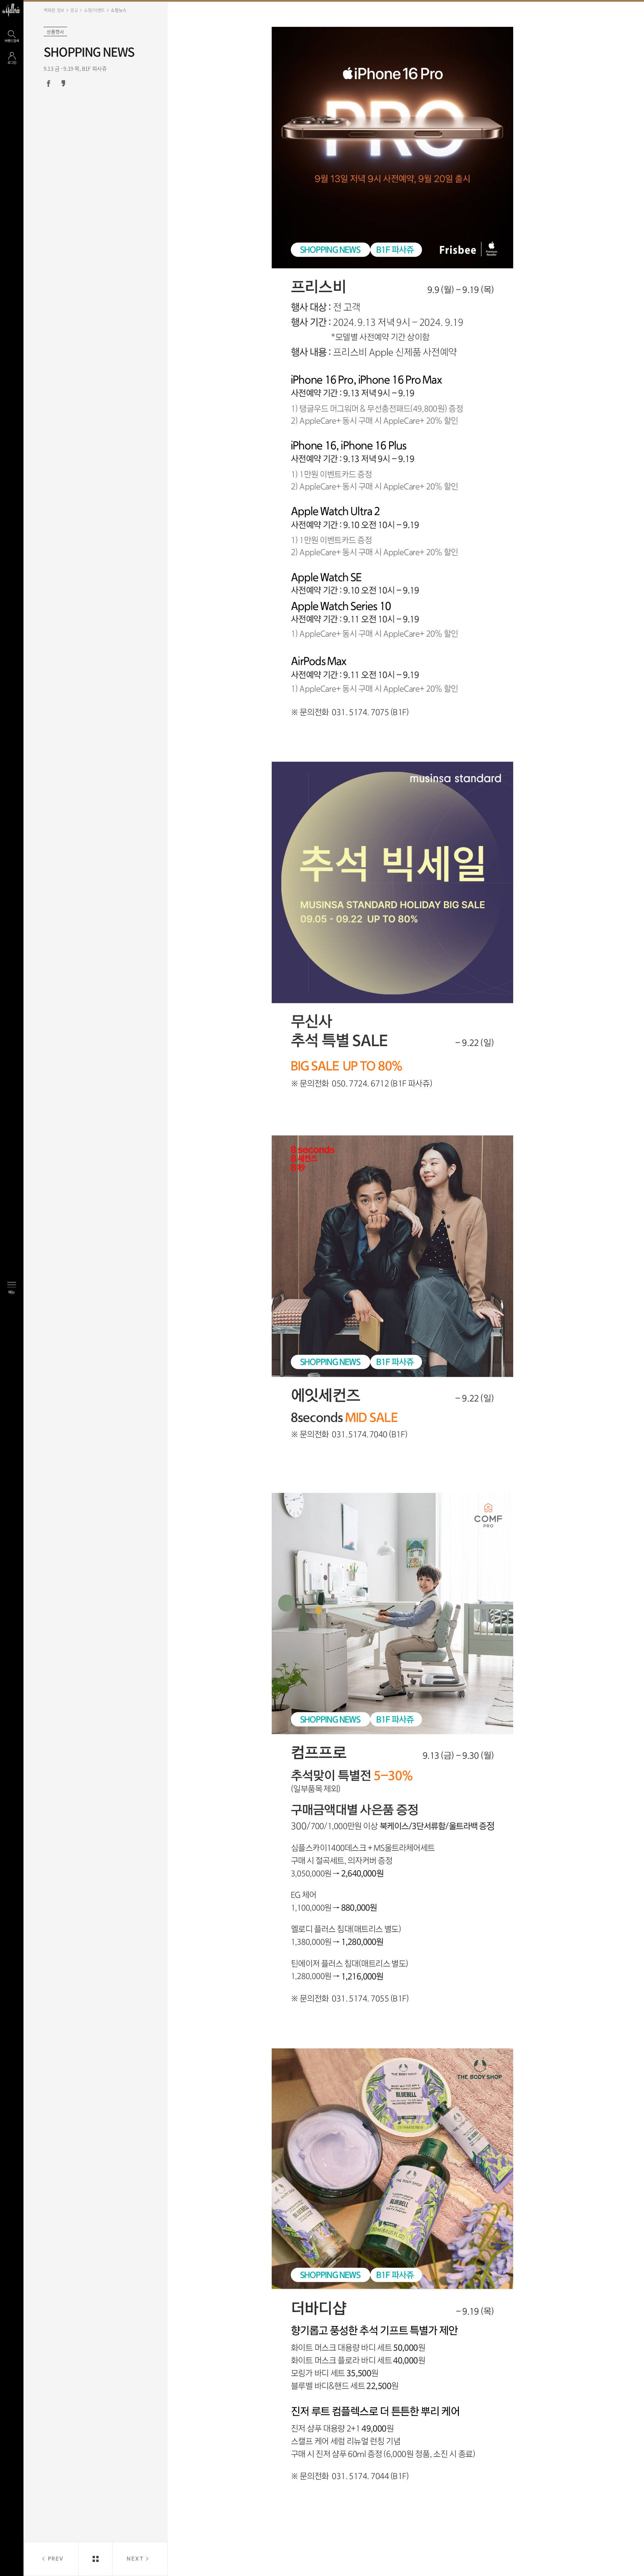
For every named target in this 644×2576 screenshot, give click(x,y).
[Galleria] (11, 10)
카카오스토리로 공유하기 (63, 84)
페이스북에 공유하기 (49, 84)
